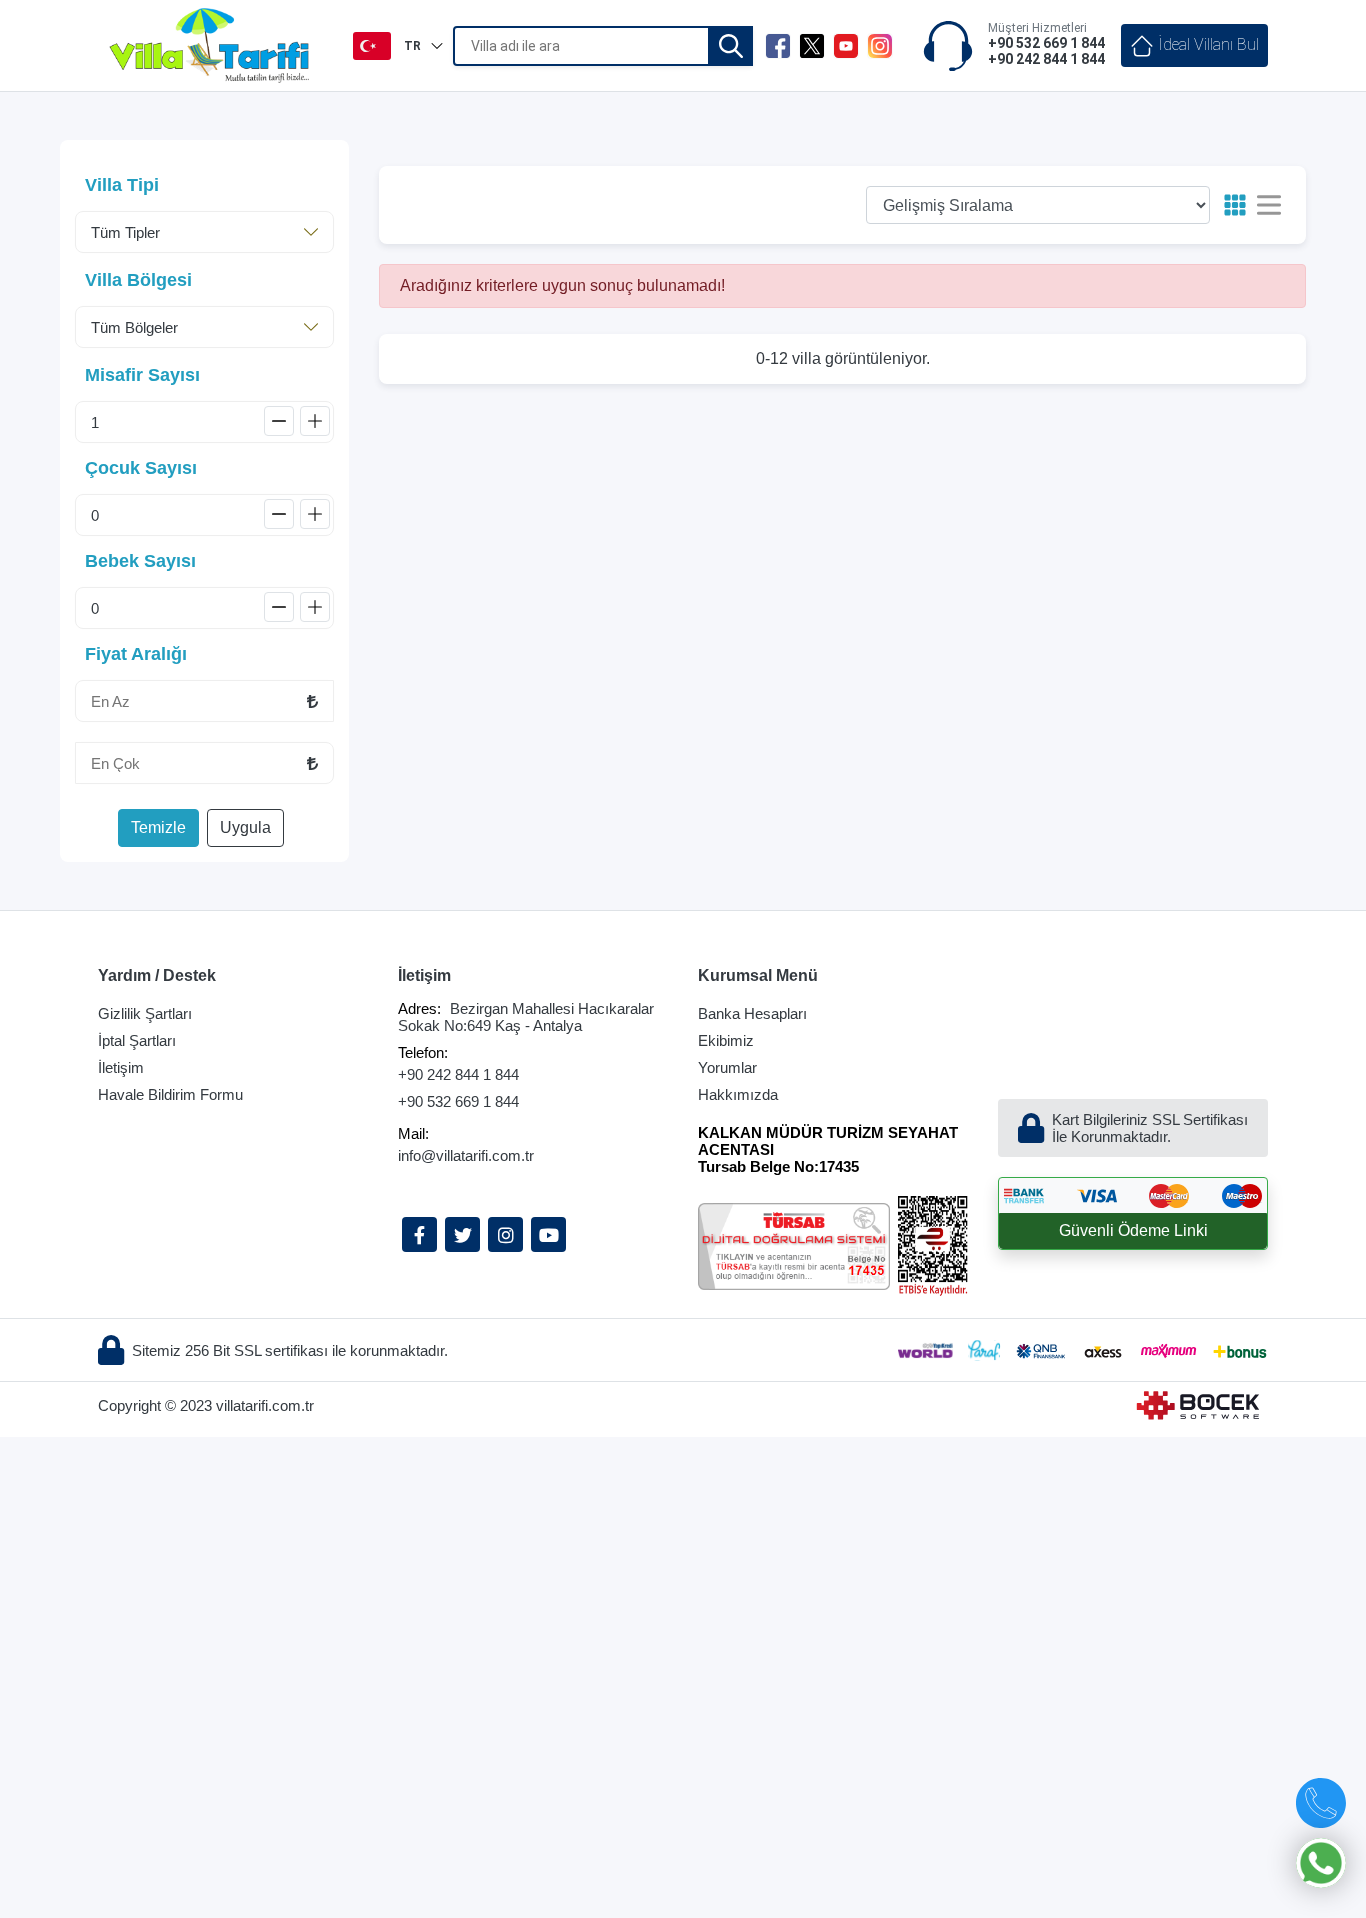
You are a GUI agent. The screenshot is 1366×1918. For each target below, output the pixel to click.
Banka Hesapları (752, 1013)
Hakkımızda (738, 1094)
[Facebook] (419, 1234)
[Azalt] (279, 421)
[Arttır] (315, 421)
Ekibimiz (726, 1040)
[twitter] (812, 46)
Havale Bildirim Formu (170, 1094)
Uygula (245, 827)
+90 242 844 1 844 (458, 1074)
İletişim (121, 1067)
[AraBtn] (730, 46)
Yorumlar (727, 1067)
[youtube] (846, 46)
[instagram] (880, 46)
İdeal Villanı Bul (1206, 44)
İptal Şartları (137, 1040)
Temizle (158, 827)
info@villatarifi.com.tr (466, 1155)
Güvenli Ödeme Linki (1133, 1230)
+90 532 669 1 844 (458, 1101)
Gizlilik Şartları (145, 1013)
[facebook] (778, 46)
